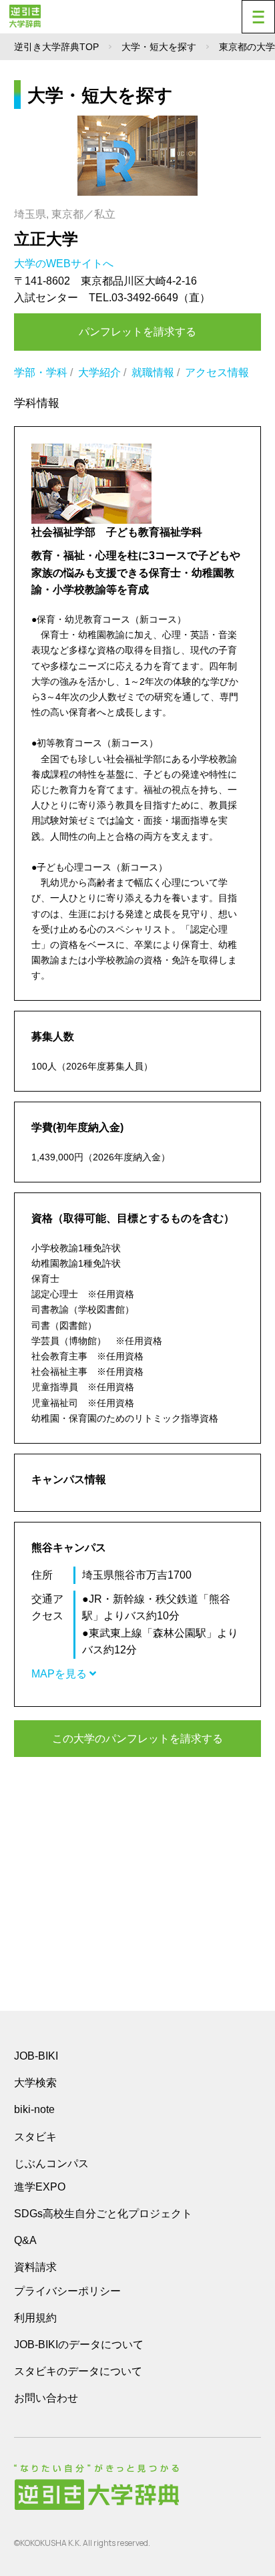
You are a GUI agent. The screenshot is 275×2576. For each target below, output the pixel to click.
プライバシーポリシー (67, 2291)
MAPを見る (60, 1674)
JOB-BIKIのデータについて (79, 2345)
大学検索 (35, 2083)
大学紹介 (99, 372)
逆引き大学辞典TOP (56, 47)
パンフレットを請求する (137, 332)
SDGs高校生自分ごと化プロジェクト (103, 2214)
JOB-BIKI (36, 2056)
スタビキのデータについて (78, 2371)
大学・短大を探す (159, 47)
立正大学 (46, 239)
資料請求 (35, 2267)
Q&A (25, 2240)
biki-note (34, 2109)
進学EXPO (40, 2187)
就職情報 (153, 372)
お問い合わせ (46, 2398)
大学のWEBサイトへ (65, 264)
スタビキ (35, 2136)
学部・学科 (41, 372)
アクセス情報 (217, 372)
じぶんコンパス (51, 2163)
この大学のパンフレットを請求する (137, 1739)
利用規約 (35, 2318)
